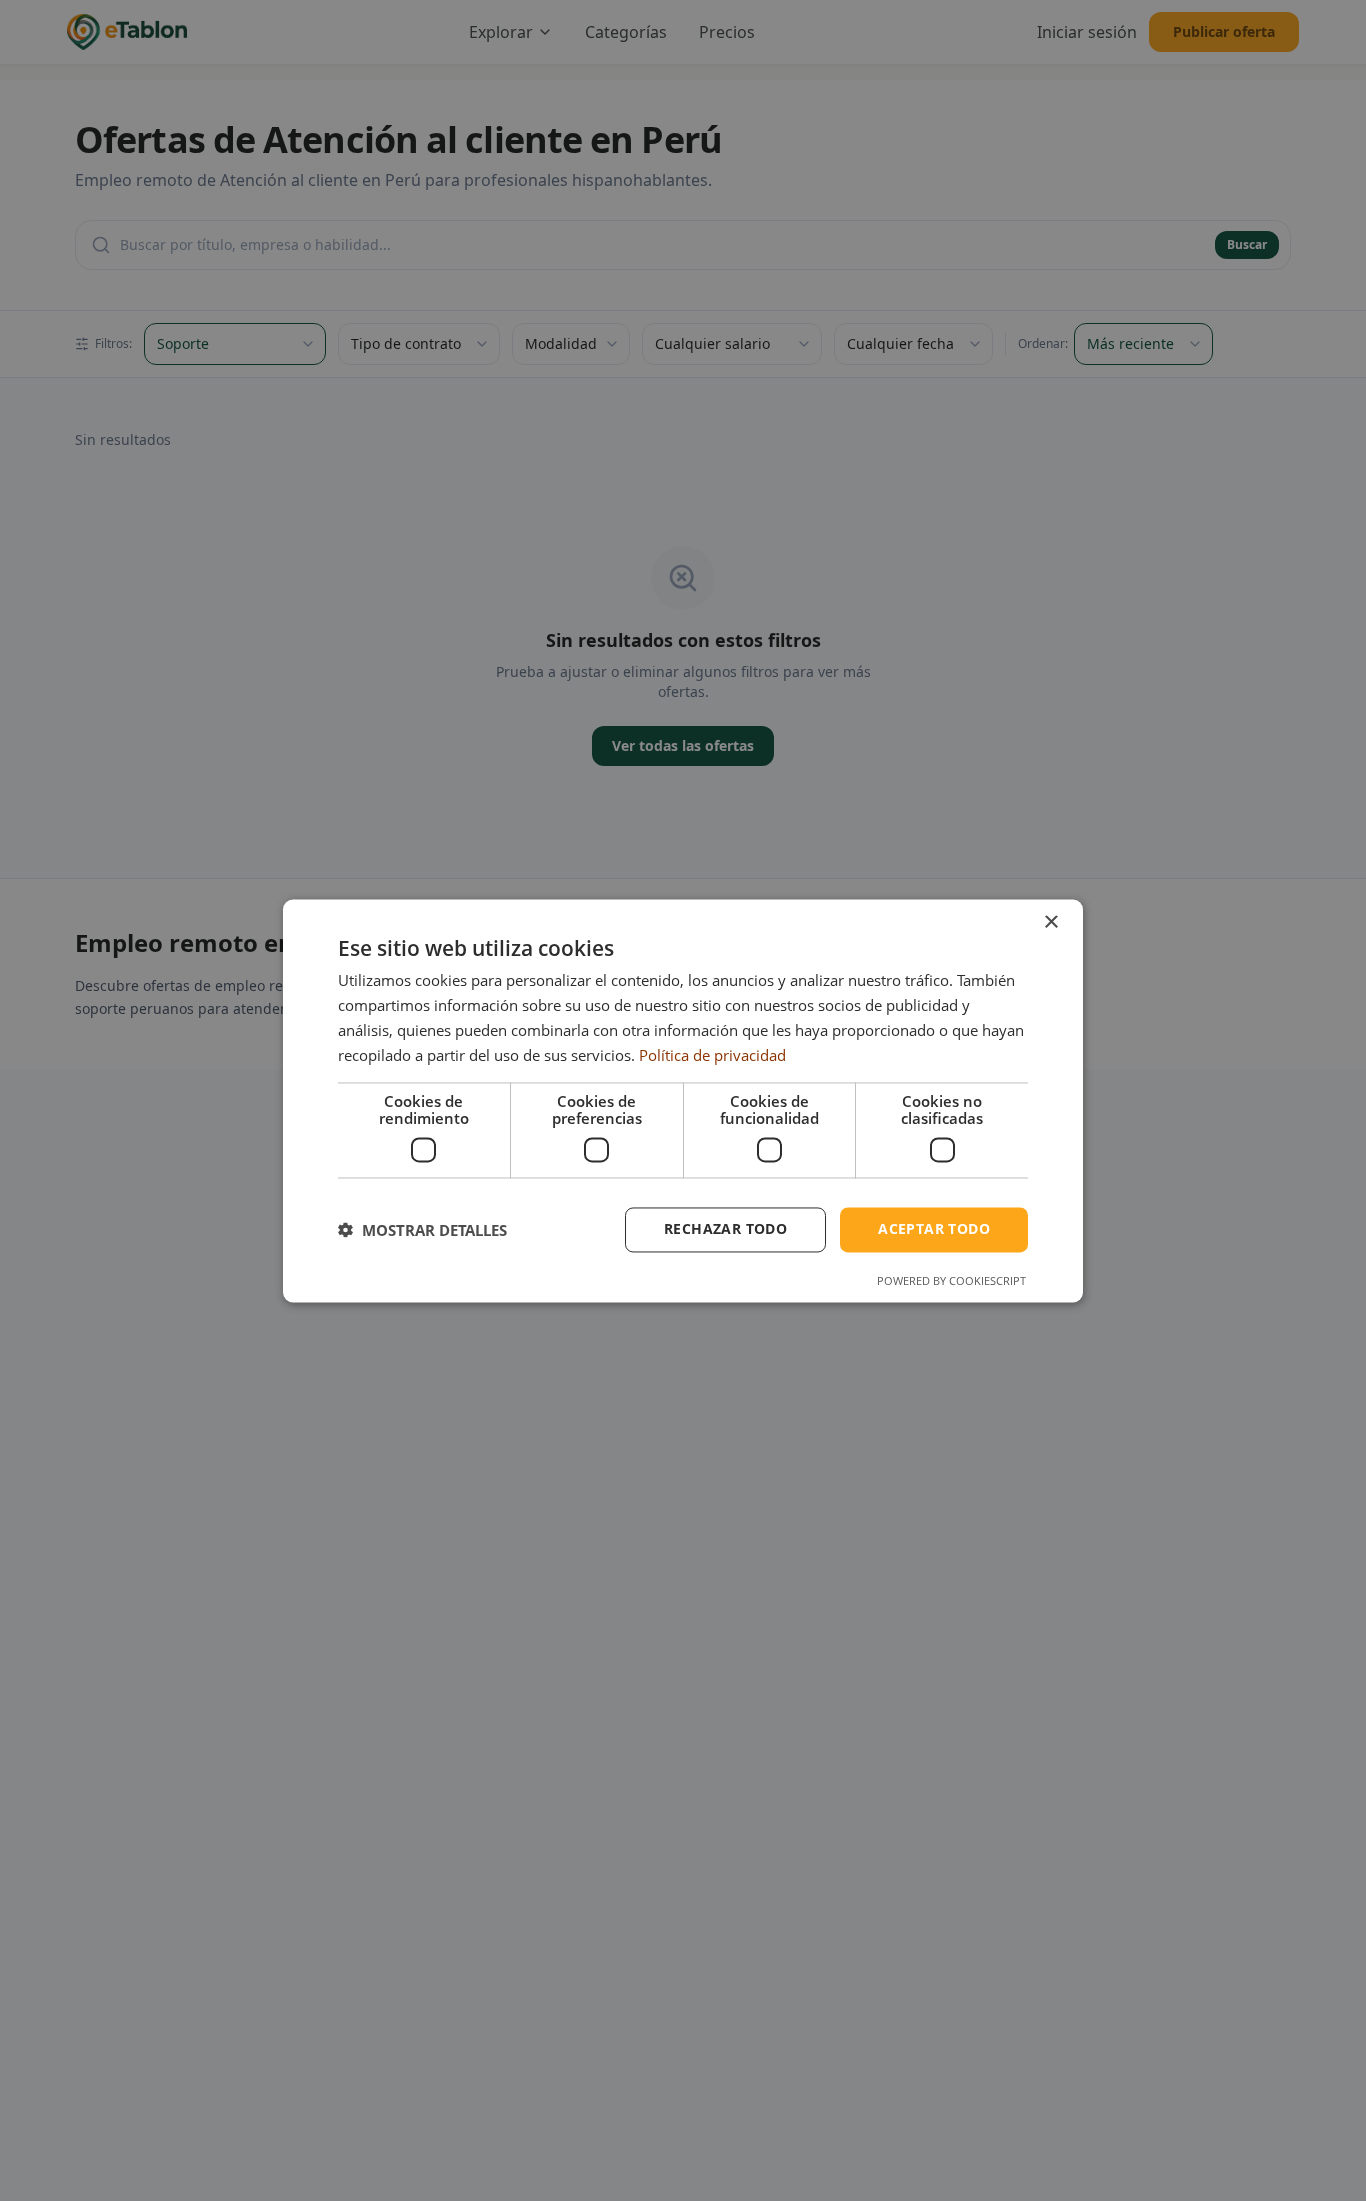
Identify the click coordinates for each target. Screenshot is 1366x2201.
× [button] (1050, 922)
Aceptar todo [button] (934, 1228)
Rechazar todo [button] (725, 1228)
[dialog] (683, 1100)
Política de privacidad (712, 1055)
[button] (422, 1230)
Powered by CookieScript (951, 1280)
